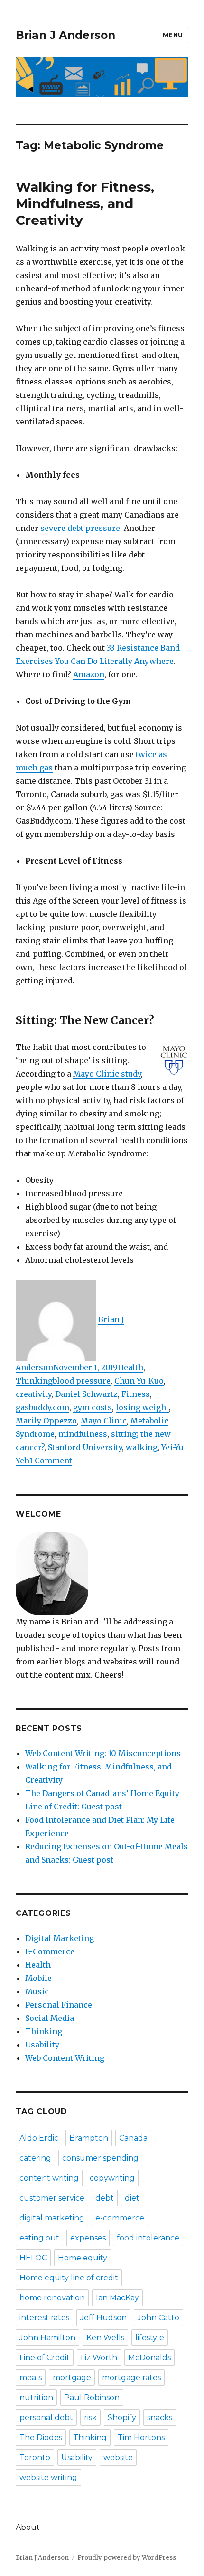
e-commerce (120, 2218)
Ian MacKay (117, 2298)
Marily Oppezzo (46, 1421)
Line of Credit (45, 2358)
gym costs (93, 1407)
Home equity (83, 2258)
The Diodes (41, 2437)
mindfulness (83, 1434)
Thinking (34, 1381)
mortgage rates (131, 2378)
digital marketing (52, 2218)
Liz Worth (99, 2358)
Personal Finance (59, 2005)
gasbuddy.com (42, 1407)
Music (37, 1991)
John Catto (158, 2318)
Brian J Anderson (65, 35)
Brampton (89, 2138)
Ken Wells (105, 2338)
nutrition (36, 2398)
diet (132, 2198)
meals (31, 2378)
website (118, 2457)
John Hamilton (47, 2338)
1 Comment (51, 1461)
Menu (173, 35)
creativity (33, 1394)
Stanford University (85, 1447)
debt (105, 2198)
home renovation (52, 2298)
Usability (42, 2045)
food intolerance (148, 2238)
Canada (133, 2138)
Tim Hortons (141, 2437)
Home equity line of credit (69, 2278)
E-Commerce (50, 1951)
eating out (39, 2238)
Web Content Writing (65, 2058)
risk (90, 2417)
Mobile (38, 1978)
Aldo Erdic (39, 2138)
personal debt (46, 2417)
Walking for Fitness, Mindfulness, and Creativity (85, 203)
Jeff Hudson (103, 2318)
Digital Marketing (60, 1938)
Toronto (35, 2457)
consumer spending (100, 2158)
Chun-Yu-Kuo (139, 1381)
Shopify (122, 2417)
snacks (160, 2417)
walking (142, 1447)
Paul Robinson (92, 2398)
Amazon (89, 674)
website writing (48, 2477)
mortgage (72, 2378)
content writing (49, 2178)
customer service (52, 2198)
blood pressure (82, 1381)
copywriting (112, 2178)
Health (130, 1367)
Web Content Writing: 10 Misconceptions (103, 1753)
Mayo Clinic (104, 1421)
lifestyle (150, 2338)
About (28, 2527)
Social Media (50, 2018)
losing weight (142, 1407)
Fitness (136, 1394)
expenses (88, 2238)
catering (35, 2158)
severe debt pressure (80, 528)
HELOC (33, 2258)
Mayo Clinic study (107, 1074)
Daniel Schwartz (86, 1394)
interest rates (44, 2318)
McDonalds (149, 2358)
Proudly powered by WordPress (127, 2558)
